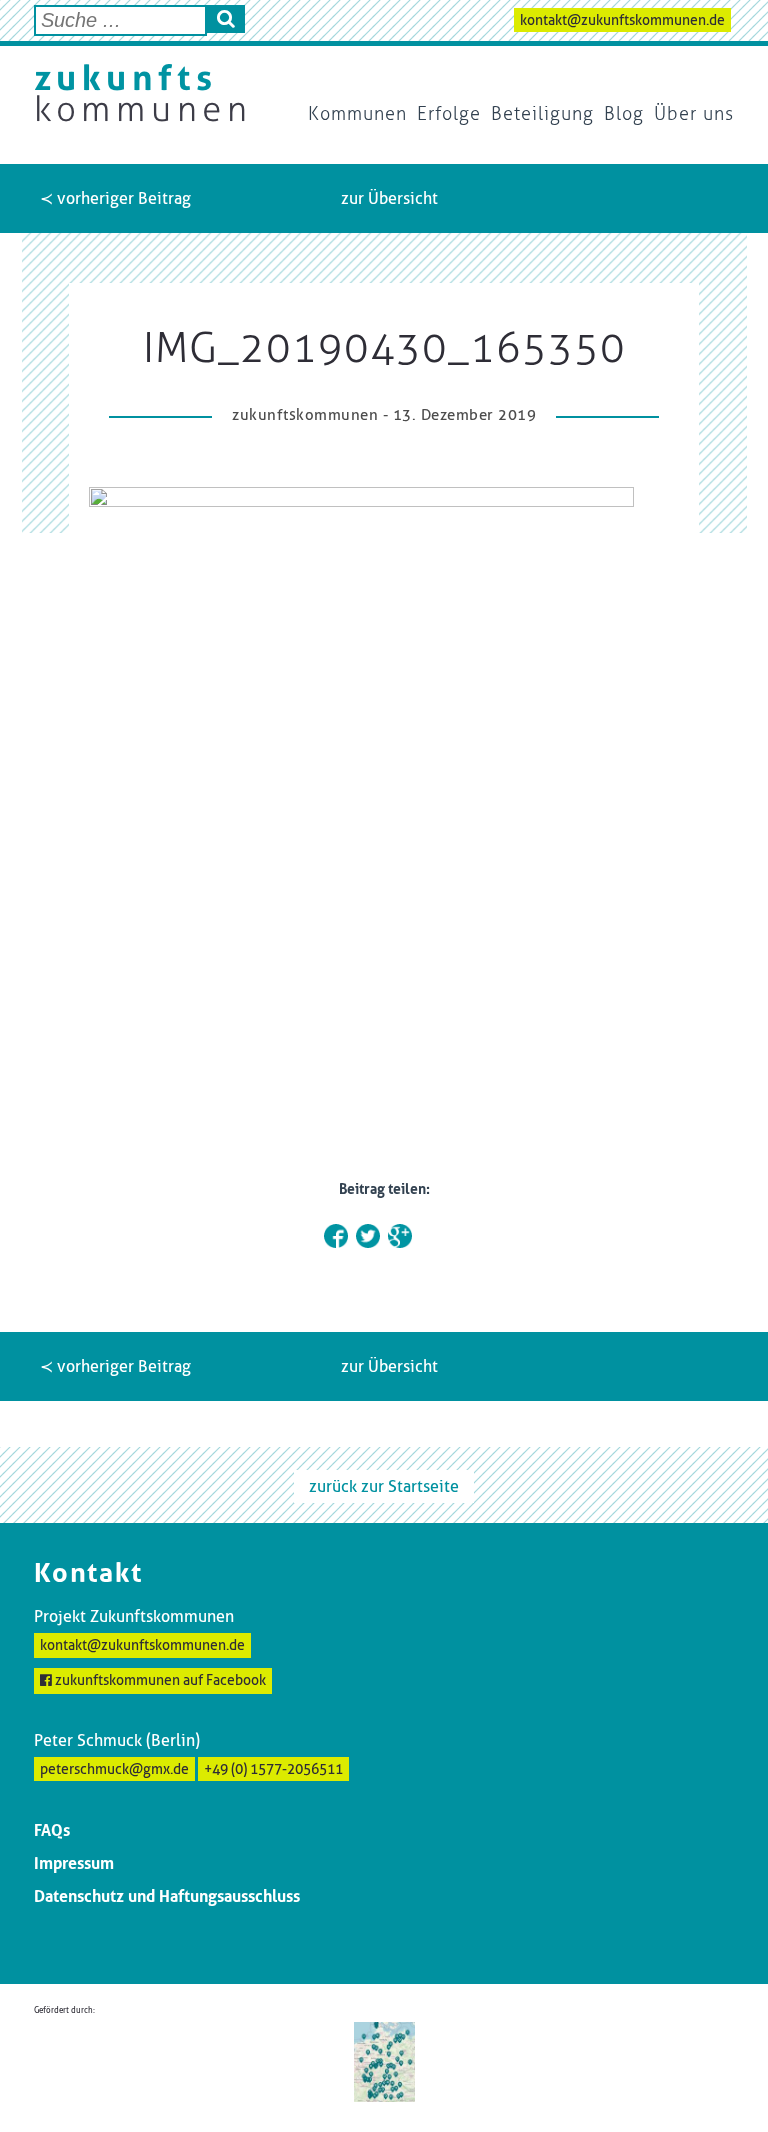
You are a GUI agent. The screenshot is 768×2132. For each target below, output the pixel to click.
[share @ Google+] (400, 1236)
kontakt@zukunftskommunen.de (622, 20)
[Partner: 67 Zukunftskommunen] (384, 2060)
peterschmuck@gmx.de (114, 1769)
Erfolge (449, 114)
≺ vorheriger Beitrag (115, 198)
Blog (624, 114)
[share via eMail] (432, 1236)
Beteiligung (542, 114)
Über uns (694, 114)
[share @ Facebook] (336, 1236)
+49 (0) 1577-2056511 (273, 1769)
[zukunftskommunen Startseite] (139, 93)
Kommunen (357, 114)
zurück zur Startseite (384, 1486)
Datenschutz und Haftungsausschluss (167, 1896)
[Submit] (226, 19)
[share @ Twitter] (368, 1236)
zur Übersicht (389, 198)
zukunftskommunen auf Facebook (159, 1680)
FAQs (52, 1830)
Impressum (74, 1863)
